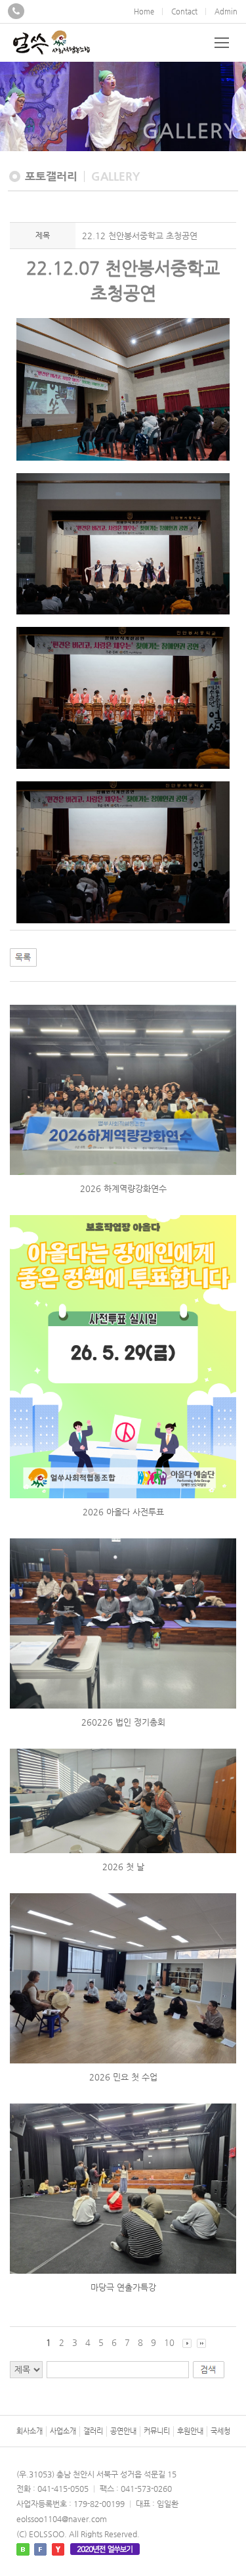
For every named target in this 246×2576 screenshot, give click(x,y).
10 (169, 2342)
